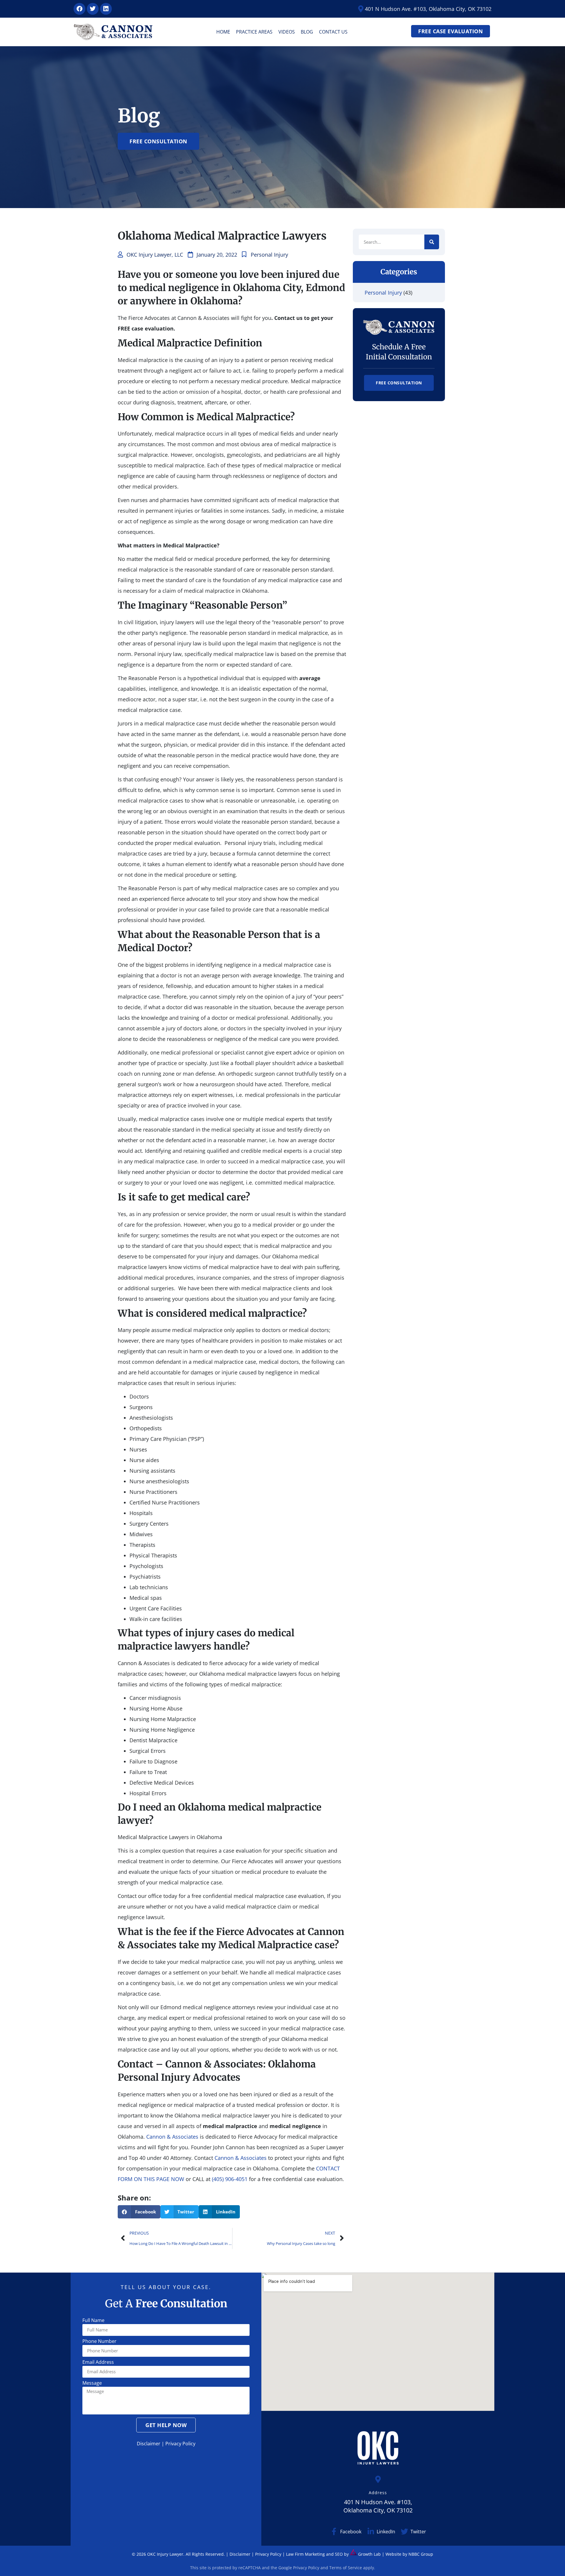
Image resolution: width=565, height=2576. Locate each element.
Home (223, 32)
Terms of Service (346, 2568)
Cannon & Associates (172, 2137)
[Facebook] (79, 9)
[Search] (432, 242)
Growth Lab (369, 2554)
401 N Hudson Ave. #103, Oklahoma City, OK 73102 (378, 2506)
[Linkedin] (106, 9)
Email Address (98, 2362)
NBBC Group (421, 2554)
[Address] (378, 2479)
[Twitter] (93, 9)
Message (92, 2383)
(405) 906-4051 (230, 2179)
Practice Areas (254, 32)
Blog (307, 32)
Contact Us (333, 32)
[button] (139, 2212)
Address (378, 2493)
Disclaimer (149, 2444)
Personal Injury (269, 255)
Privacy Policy (180, 2444)
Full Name (93, 2321)
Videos (287, 32)
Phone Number (99, 2342)
